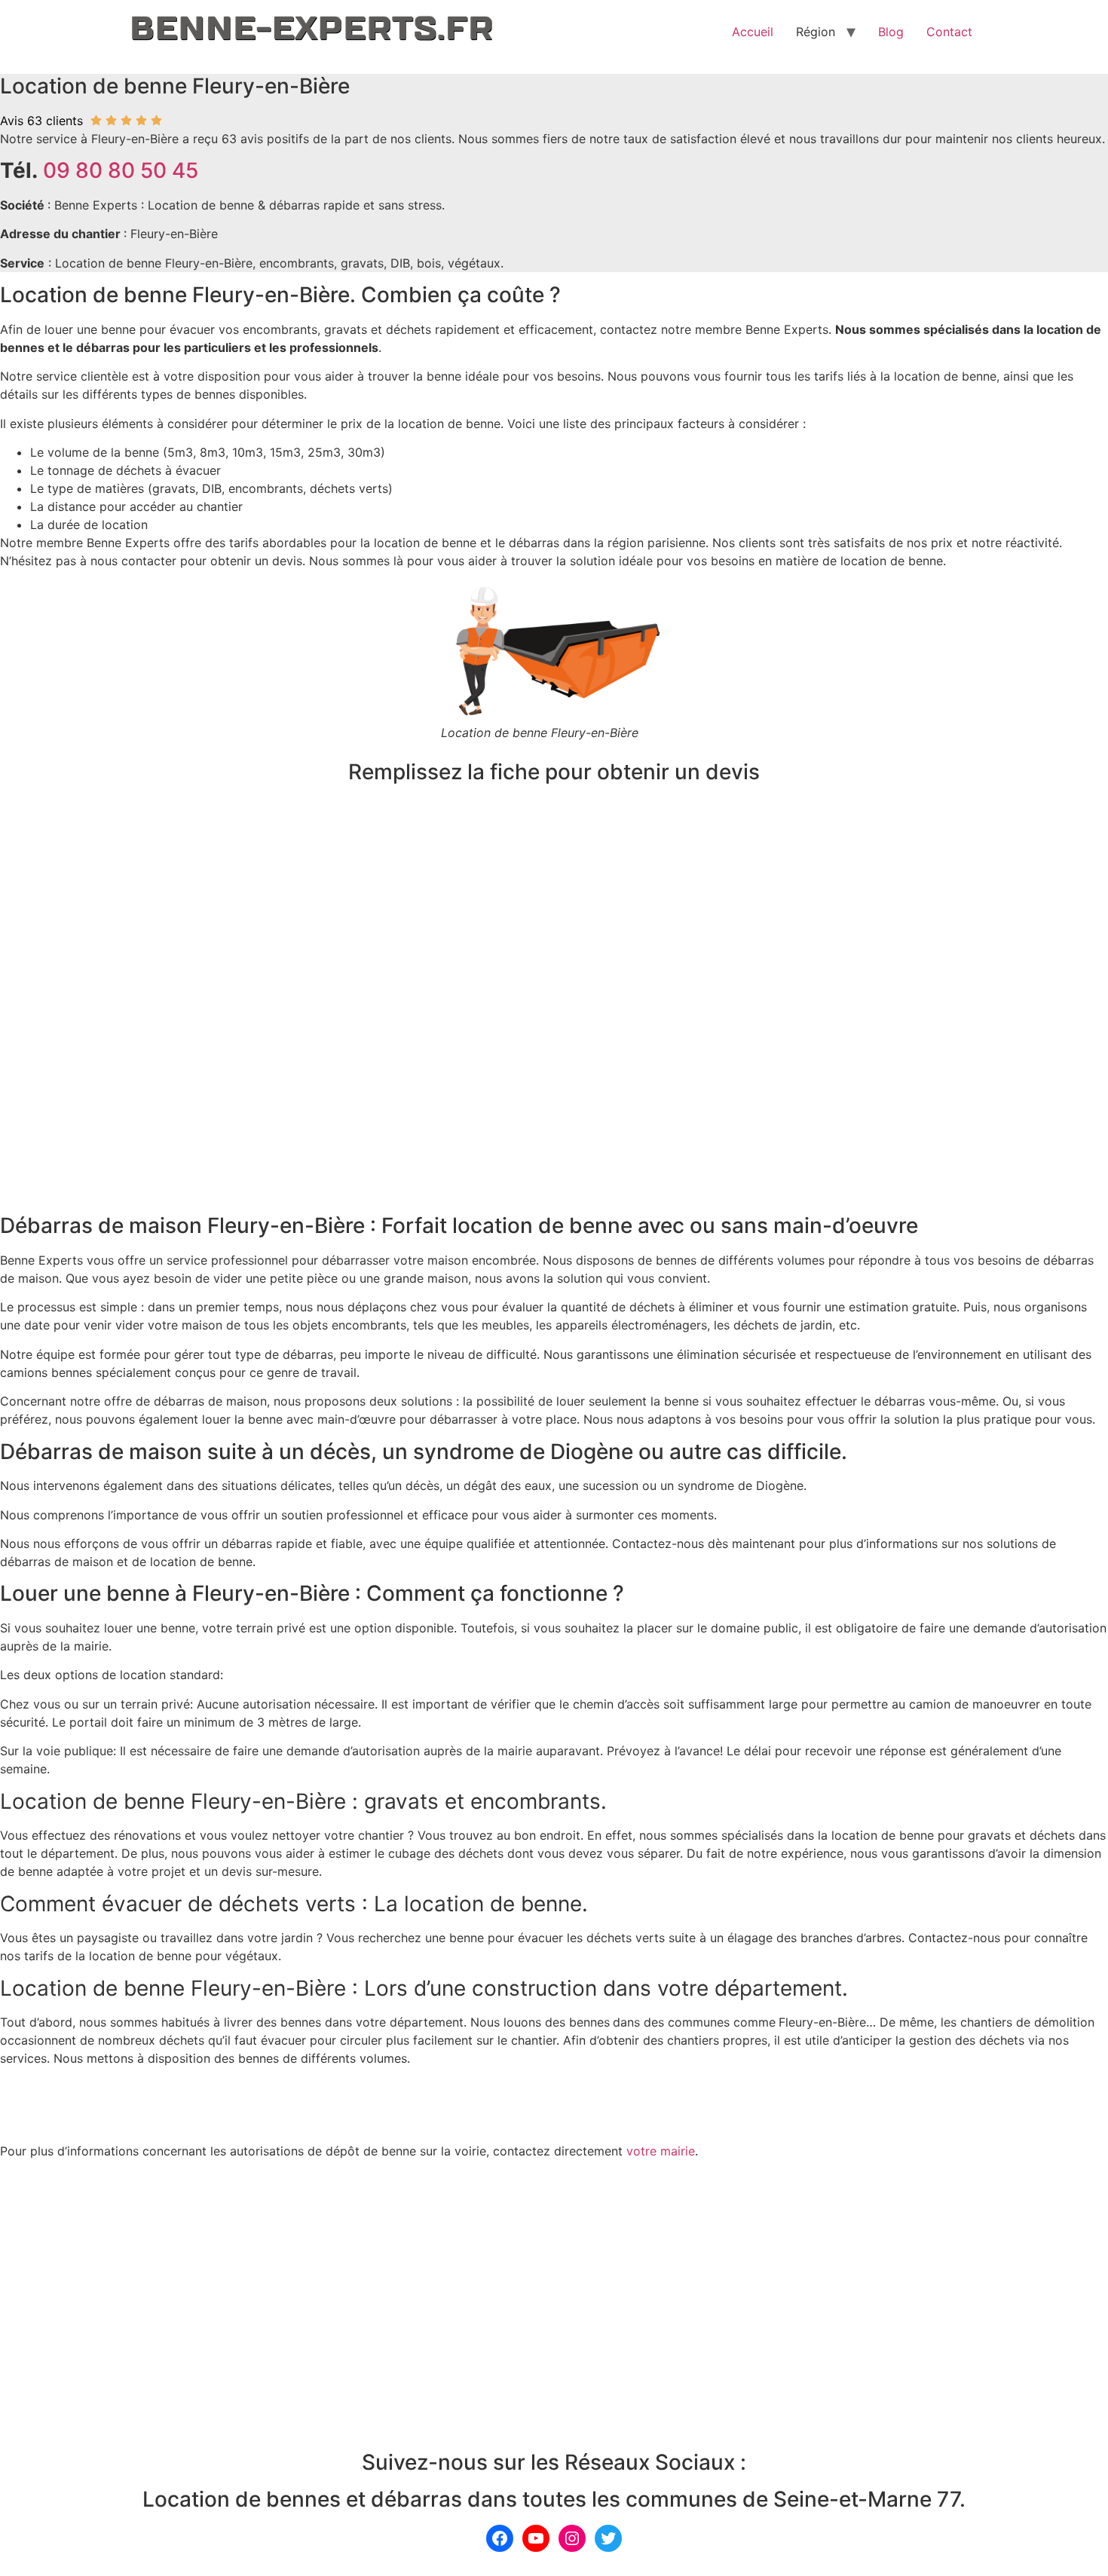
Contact (949, 32)
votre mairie (661, 2151)
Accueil (753, 32)
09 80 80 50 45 (121, 170)
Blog (891, 32)
